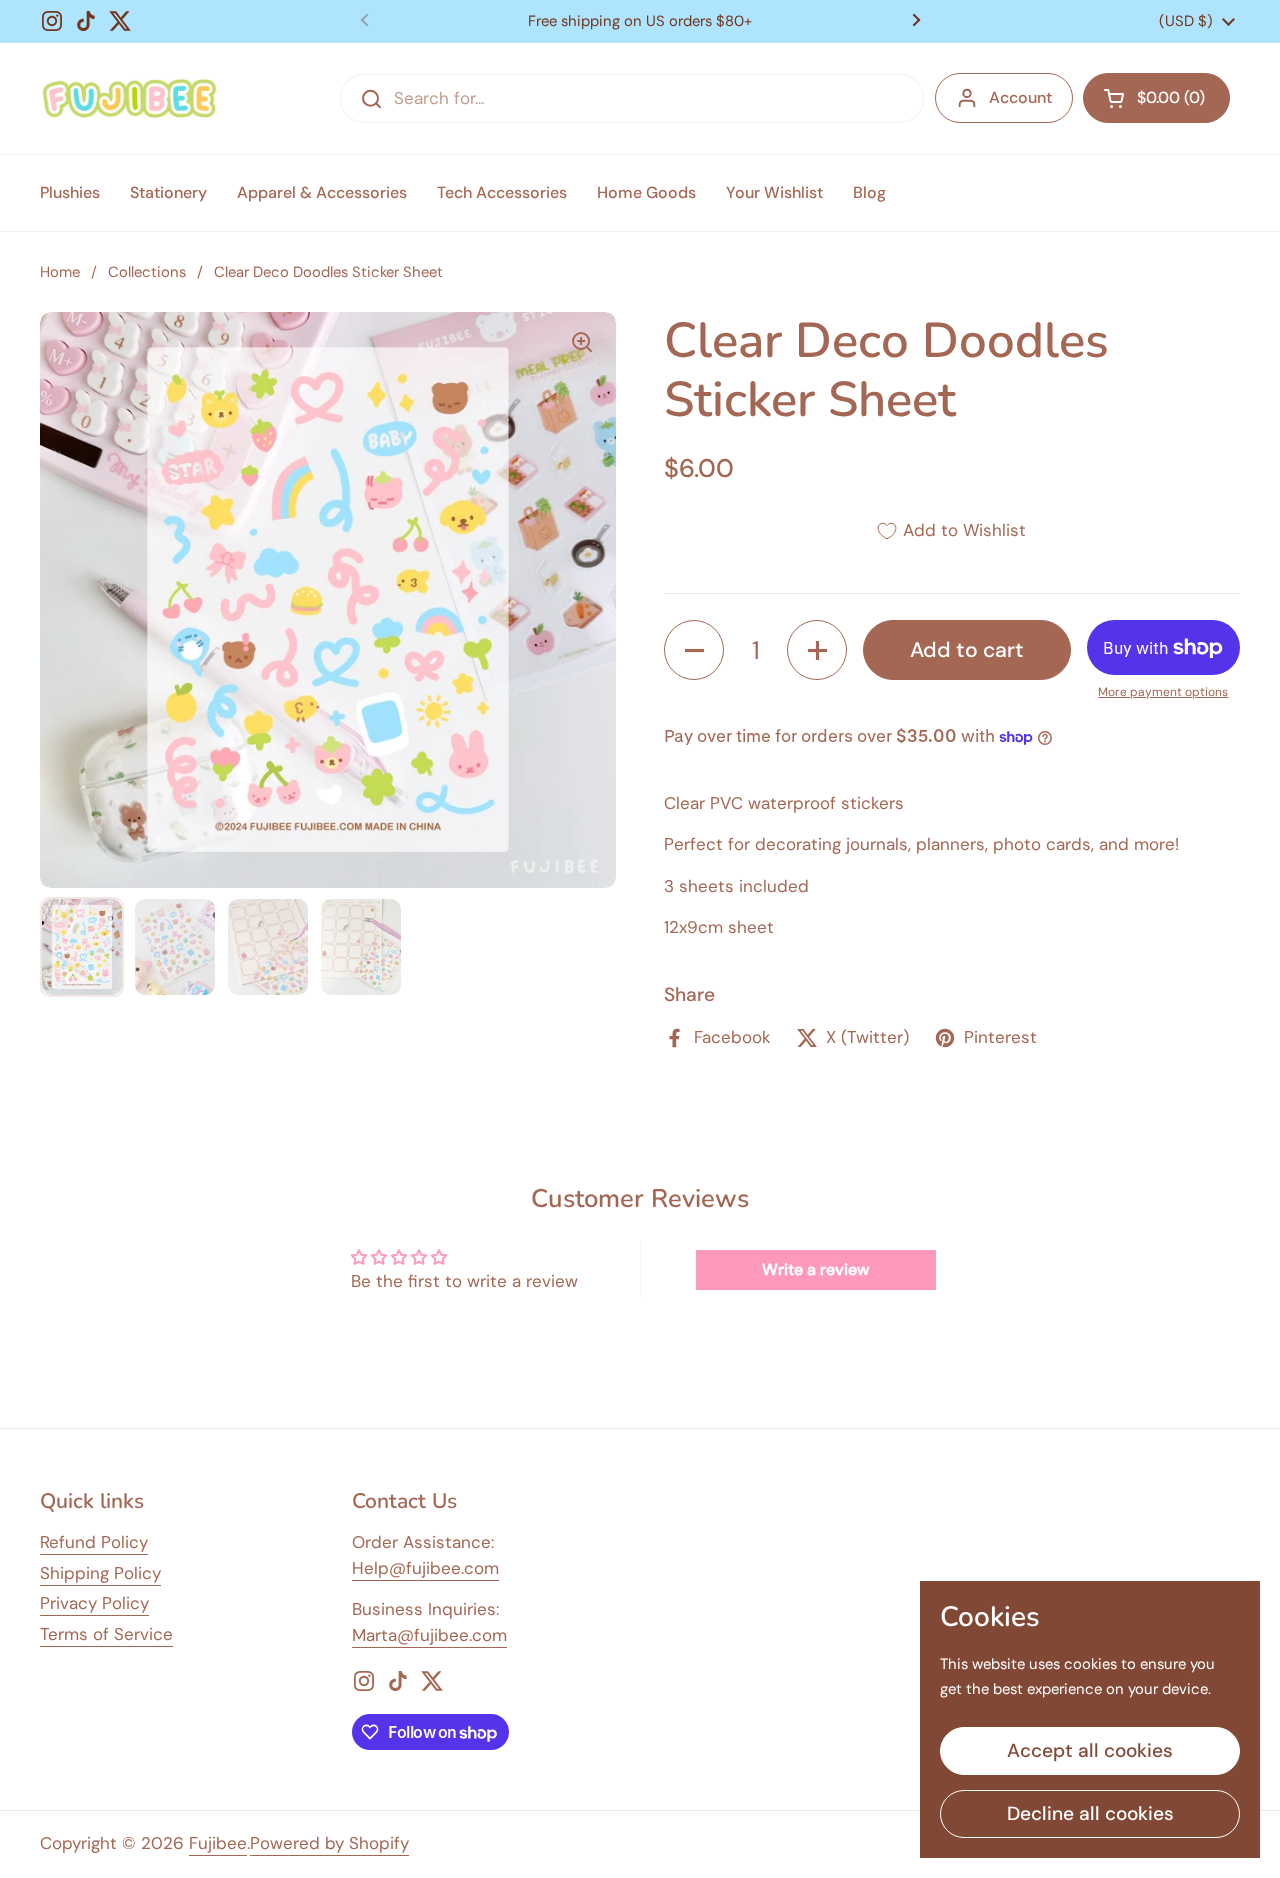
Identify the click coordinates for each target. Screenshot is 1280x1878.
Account (1020, 97)
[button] (1156, 98)
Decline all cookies (1090, 1813)
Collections (147, 272)
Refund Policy (94, 1542)
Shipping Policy (100, 1573)
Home (60, 272)
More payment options (1163, 692)
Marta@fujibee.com (429, 1635)
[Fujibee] (129, 98)
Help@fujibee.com (425, 1568)
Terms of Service (106, 1634)
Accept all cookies (1090, 1750)
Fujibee (218, 1843)
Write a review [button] (815, 1269)
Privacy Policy (94, 1603)
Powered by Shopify (329, 1843)
